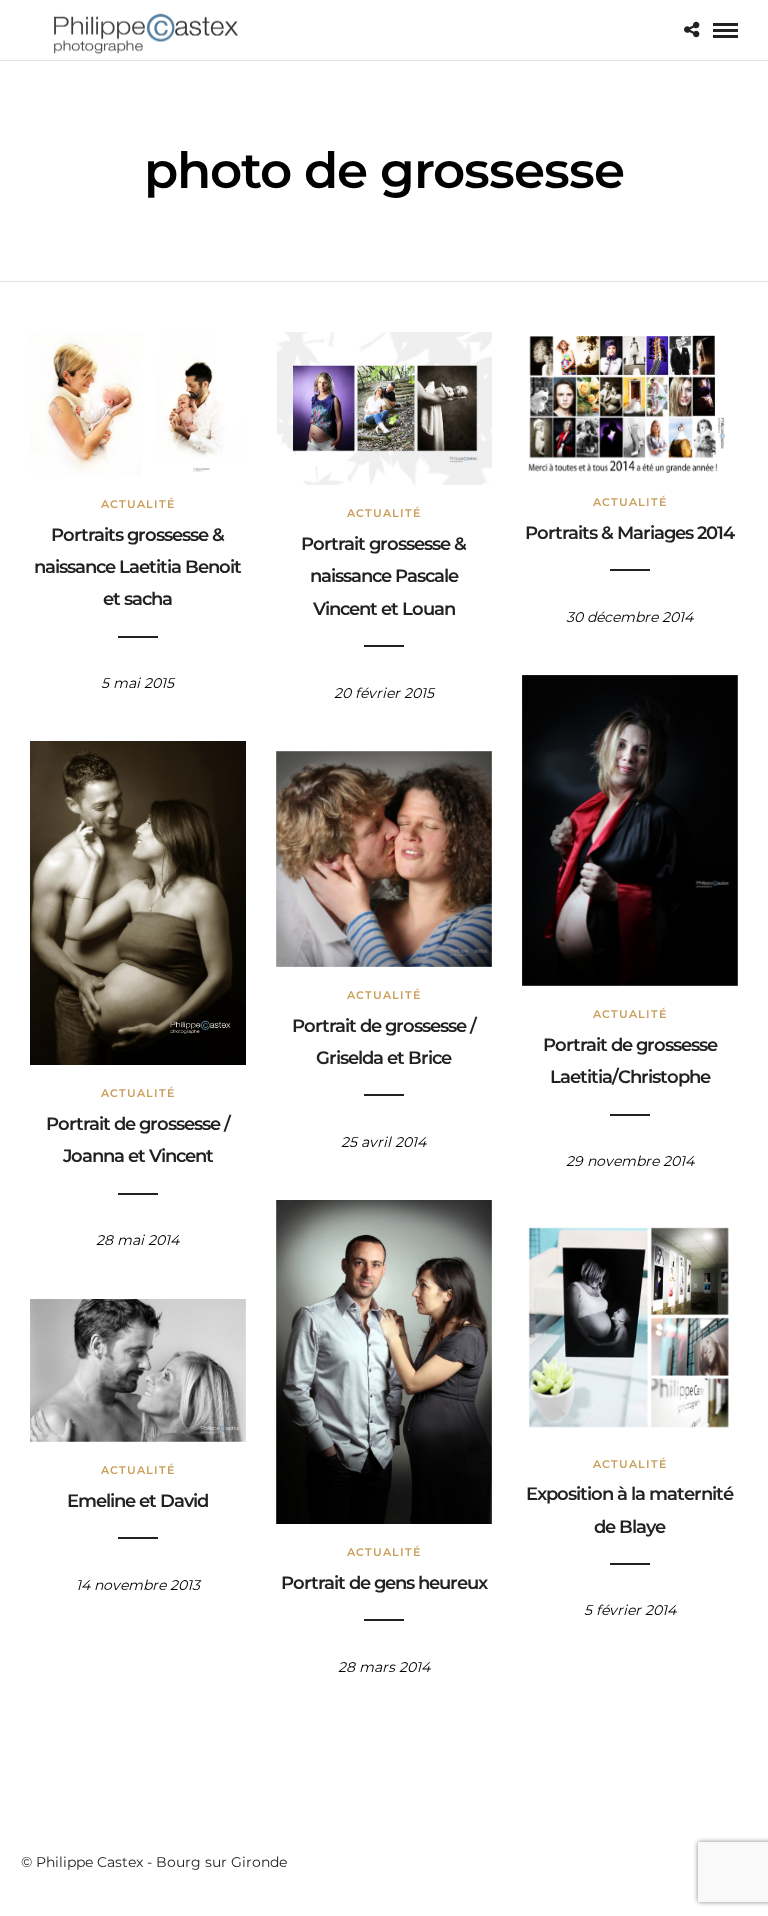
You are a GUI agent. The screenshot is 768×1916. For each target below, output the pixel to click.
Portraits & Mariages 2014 (629, 533)
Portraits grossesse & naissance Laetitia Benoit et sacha (137, 567)
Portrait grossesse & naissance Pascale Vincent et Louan (383, 576)
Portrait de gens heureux (384, 1583)
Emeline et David (137, 1501)
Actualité (138, 504)
